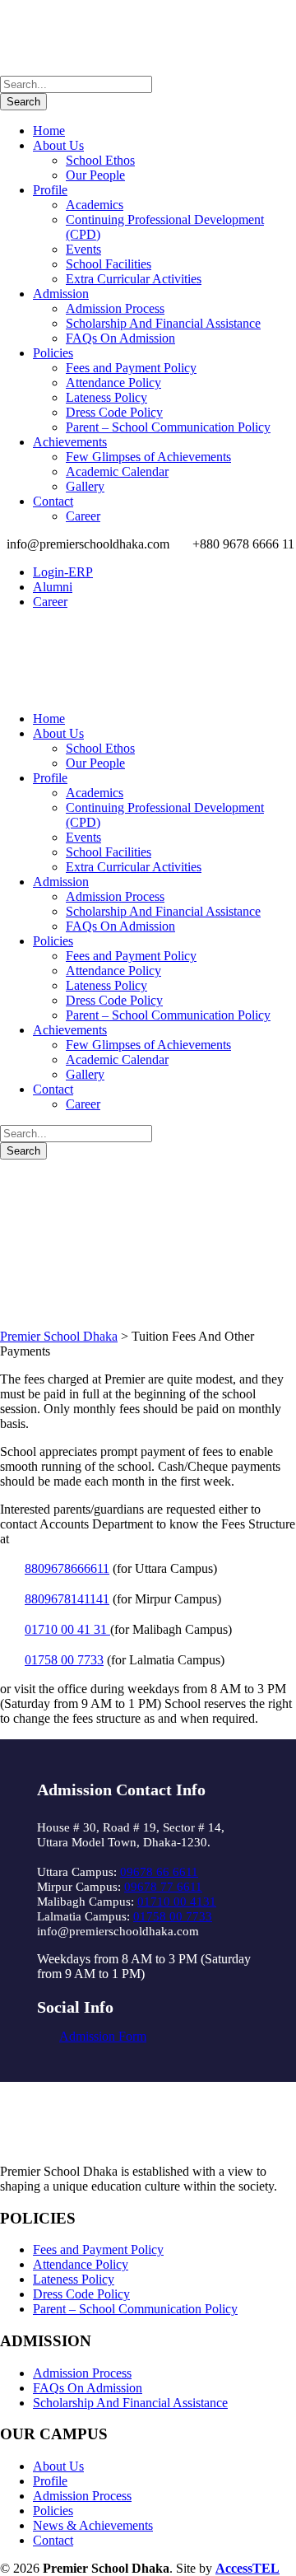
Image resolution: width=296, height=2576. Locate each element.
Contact (53, 501)
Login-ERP (63, 572)
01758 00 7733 (64, 1660)
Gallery (85, 486)
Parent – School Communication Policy (168, 427)
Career (83, 516)
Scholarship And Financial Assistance (163, 323)
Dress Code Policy (114, 412)
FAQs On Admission (120, 338)
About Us (58, 145)
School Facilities (109, 264)
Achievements (70, 442)
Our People (95, 175)
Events (83, 249)
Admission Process (115, 308)
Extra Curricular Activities (134, 279)
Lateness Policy (106, 397)
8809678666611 (67, 1568)
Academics (95, 205)
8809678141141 (67, 1599)
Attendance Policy (113, 383)
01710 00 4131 (177, 1902)
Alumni (53, 587)
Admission (61, 294)
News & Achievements (93, 2525)
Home (49, 131)
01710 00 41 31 (67, 1629)
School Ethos (100, 160)
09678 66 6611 (159, 1872)
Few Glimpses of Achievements (148, 457)
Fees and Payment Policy (131, 368)
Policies (53, 353)
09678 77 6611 (163, 1887)
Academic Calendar (117, 471)
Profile (50, 190)
